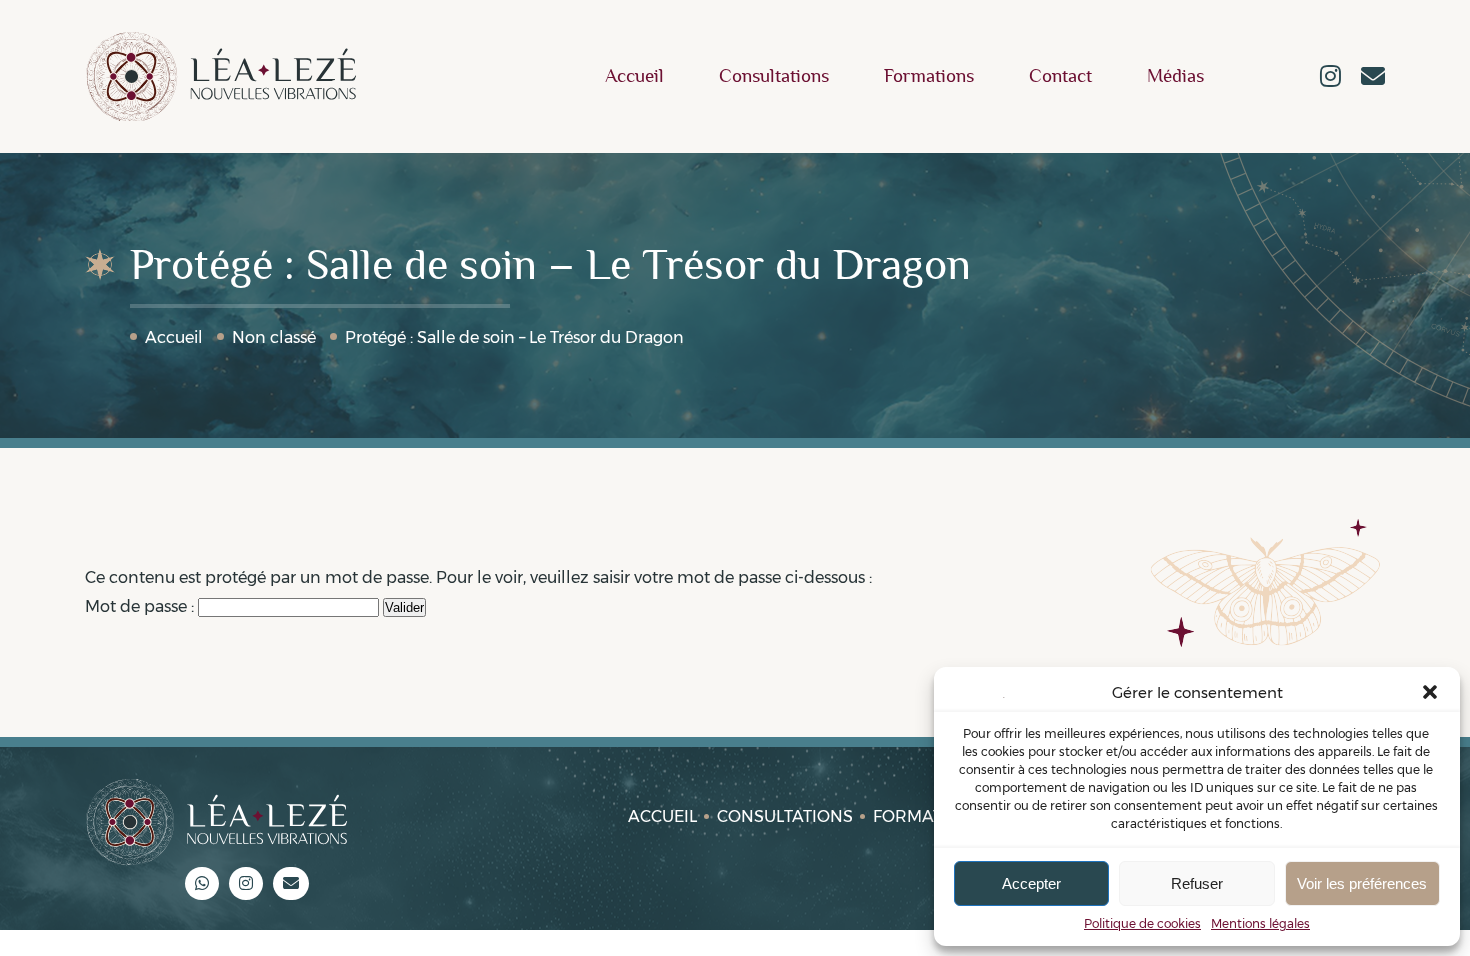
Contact (1060, 76)
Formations (929, 76)
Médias (1175, 76)
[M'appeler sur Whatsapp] (202, 883)
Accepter (1031, 883)
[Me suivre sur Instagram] (1330, 78)
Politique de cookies (1142, 923)
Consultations (774, 76)
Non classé (274, 337)
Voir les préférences (1362, 883)
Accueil (634, 76)
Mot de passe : (141, 606)
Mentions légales (1260, 923)
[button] (1430, 692)
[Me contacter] (1373, 78)
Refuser (1197, 883)
